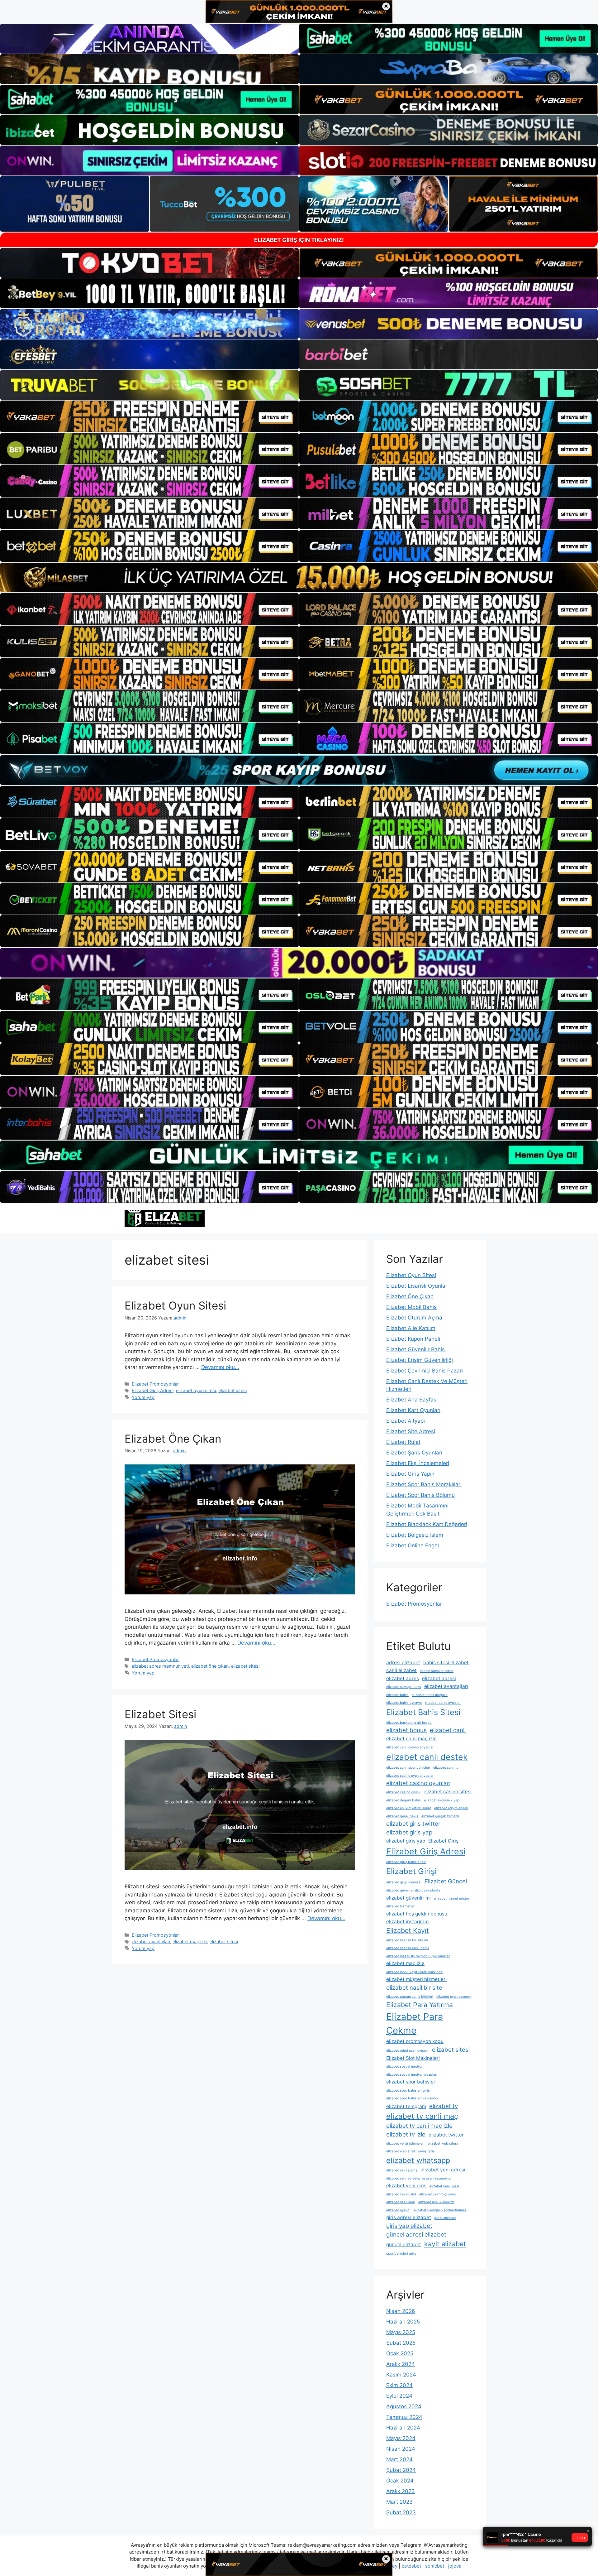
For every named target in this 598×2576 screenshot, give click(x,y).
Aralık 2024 (401, 2364)
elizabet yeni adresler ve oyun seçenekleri (419, 2178)
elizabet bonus (406, 1730)
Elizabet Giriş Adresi (153, 1390)
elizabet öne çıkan (210, 1666)
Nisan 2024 (401, 2449)
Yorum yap (143, 1397)
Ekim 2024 (399, 2385)
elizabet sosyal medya (404, 2067)
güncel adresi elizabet (416, 2235)
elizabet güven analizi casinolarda (413, 1890)
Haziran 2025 (403, 2322)
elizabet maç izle (190, 1942)
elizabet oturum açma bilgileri (410, 1997)
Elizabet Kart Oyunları (413, 1410)
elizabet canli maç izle (411, 1739)
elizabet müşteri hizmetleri (416, 1979)
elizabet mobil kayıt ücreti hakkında (414, 1972)
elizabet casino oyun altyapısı (410, 1776)
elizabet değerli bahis (403, 1800)
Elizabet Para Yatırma (420, 2005)
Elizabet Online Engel (413, 1545)
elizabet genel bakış (402, 1816)
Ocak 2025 (400, 2353)
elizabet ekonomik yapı (442, 1800)
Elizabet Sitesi (160, 1714)
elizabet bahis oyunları (443, 1703)
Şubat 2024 (401, 2470)
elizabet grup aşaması (404, 1882)
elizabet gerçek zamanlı (440, 1816)
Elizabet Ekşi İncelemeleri (418, 1463)
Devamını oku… (220, 1367)
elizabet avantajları (151, 1942)
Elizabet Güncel (446, 1881)
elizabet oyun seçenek (454, 1997)
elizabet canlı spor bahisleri (408, 1768)
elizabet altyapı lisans (404, 1687)
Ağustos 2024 (404, 2406)
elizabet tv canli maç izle (419, 2126)
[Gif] (299, 577)
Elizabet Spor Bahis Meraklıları (424, 1484)
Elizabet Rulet (403, 1442)
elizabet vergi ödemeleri (405, 2143)
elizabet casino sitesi (448, 1792)
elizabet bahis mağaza (430, 1695)
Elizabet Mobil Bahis (411, 1307)
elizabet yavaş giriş (402, 2170)
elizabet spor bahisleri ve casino (412, 2098)
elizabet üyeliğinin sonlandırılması (441, 2210)
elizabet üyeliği (398, 2210)
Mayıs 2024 (401, 2438)
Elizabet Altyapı (406, 1421)
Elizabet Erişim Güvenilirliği (420, 1360)
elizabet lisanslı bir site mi (407, 1940)
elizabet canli (448, 1730)
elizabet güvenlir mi (408, 1898)
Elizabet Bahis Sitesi (423, 1712)
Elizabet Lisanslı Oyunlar (417, 1286)
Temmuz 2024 (404, 2417)
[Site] (149, 416)
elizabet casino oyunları (418, 1783)
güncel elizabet (404, 2244)
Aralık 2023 (401, 2491)
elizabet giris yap (409, 1832)
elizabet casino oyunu (403, 1792)
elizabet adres (403, 1678)
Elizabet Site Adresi (411, 1431)
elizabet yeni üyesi (444, 2186)
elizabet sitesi (233, 1390)
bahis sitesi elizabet (446, 1663)
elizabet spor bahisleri (411, 2082)
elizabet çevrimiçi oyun (437, 2194)
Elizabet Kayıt (408, 1930)
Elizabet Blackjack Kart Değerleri (427, 1524)
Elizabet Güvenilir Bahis (415, 1349)
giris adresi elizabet (409, 2217)
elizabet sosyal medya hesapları (412, 2075)
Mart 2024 (399, 2459)
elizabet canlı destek (427, 1757)
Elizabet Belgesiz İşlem (415, 1535)
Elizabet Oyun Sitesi (175, 1305)
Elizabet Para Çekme (415, 2023)
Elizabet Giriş (443, 1841)
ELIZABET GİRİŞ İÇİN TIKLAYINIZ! (299, 240)
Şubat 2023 (401, 2512)
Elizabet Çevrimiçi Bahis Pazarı (425, 1371)
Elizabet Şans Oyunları (414, 1453)
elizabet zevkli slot (401, 2194)
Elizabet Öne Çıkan (173, 1439)
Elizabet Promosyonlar (155, 1384)
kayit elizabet (445, 2244)
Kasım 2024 (401, 2375)
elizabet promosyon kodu (415, 2041)
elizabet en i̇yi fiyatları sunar (409, 1808)
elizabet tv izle (406, 2134)
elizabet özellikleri (401, 2202)
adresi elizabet (403, 1663)
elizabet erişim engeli (451, 1808)
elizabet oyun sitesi (196, 1390)
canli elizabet (401, 1670)
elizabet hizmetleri (401, 1906)
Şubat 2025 (401, 2343)
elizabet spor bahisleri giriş (408, 2091)
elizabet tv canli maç (422, 2116)
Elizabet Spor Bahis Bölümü (420, 1495)
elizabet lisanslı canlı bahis (408, 1948)
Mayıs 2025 (401, 2332)
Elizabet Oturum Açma (414, 1318)
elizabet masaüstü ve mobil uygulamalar (418, 1956)
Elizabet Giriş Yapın (410, 1474)
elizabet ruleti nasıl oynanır (408, 2051)
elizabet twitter (446, 2135)
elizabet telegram (406, 2106)
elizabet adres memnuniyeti (160, 1666)
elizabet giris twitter (413, 1824)
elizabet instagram (407, 1922)
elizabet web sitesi (443, 2143)
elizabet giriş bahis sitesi (406, 1862)
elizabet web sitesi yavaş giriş (411, 2151)
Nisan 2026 (401, 2311)
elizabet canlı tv (446, 1768)
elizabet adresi (439, 1678)
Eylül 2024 (399, 2396)
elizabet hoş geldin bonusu (417, 1914)
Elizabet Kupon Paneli (413, 1339)
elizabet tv (444, 2106)
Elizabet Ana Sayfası (412, 1400)
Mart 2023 (399, 2502)
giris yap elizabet (409, 2226)
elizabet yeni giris (406, 2186)
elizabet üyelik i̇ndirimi (436, 2202)
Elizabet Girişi (411, 1871)
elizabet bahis (397, 1695)
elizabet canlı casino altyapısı (410, 1747)
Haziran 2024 (403, 2428)
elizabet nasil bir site (414, 1988)
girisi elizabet (445, 2218)
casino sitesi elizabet (437, 1671)
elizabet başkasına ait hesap (409, 1723)
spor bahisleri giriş (401, 2254)
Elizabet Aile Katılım (411, 1328)
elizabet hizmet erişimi (452, 1898)
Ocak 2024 (400, 2481)
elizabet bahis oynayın (404, 1703)
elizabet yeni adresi (443, 2170)
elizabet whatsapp (418, 2160)
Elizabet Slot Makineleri (413, 2058)
